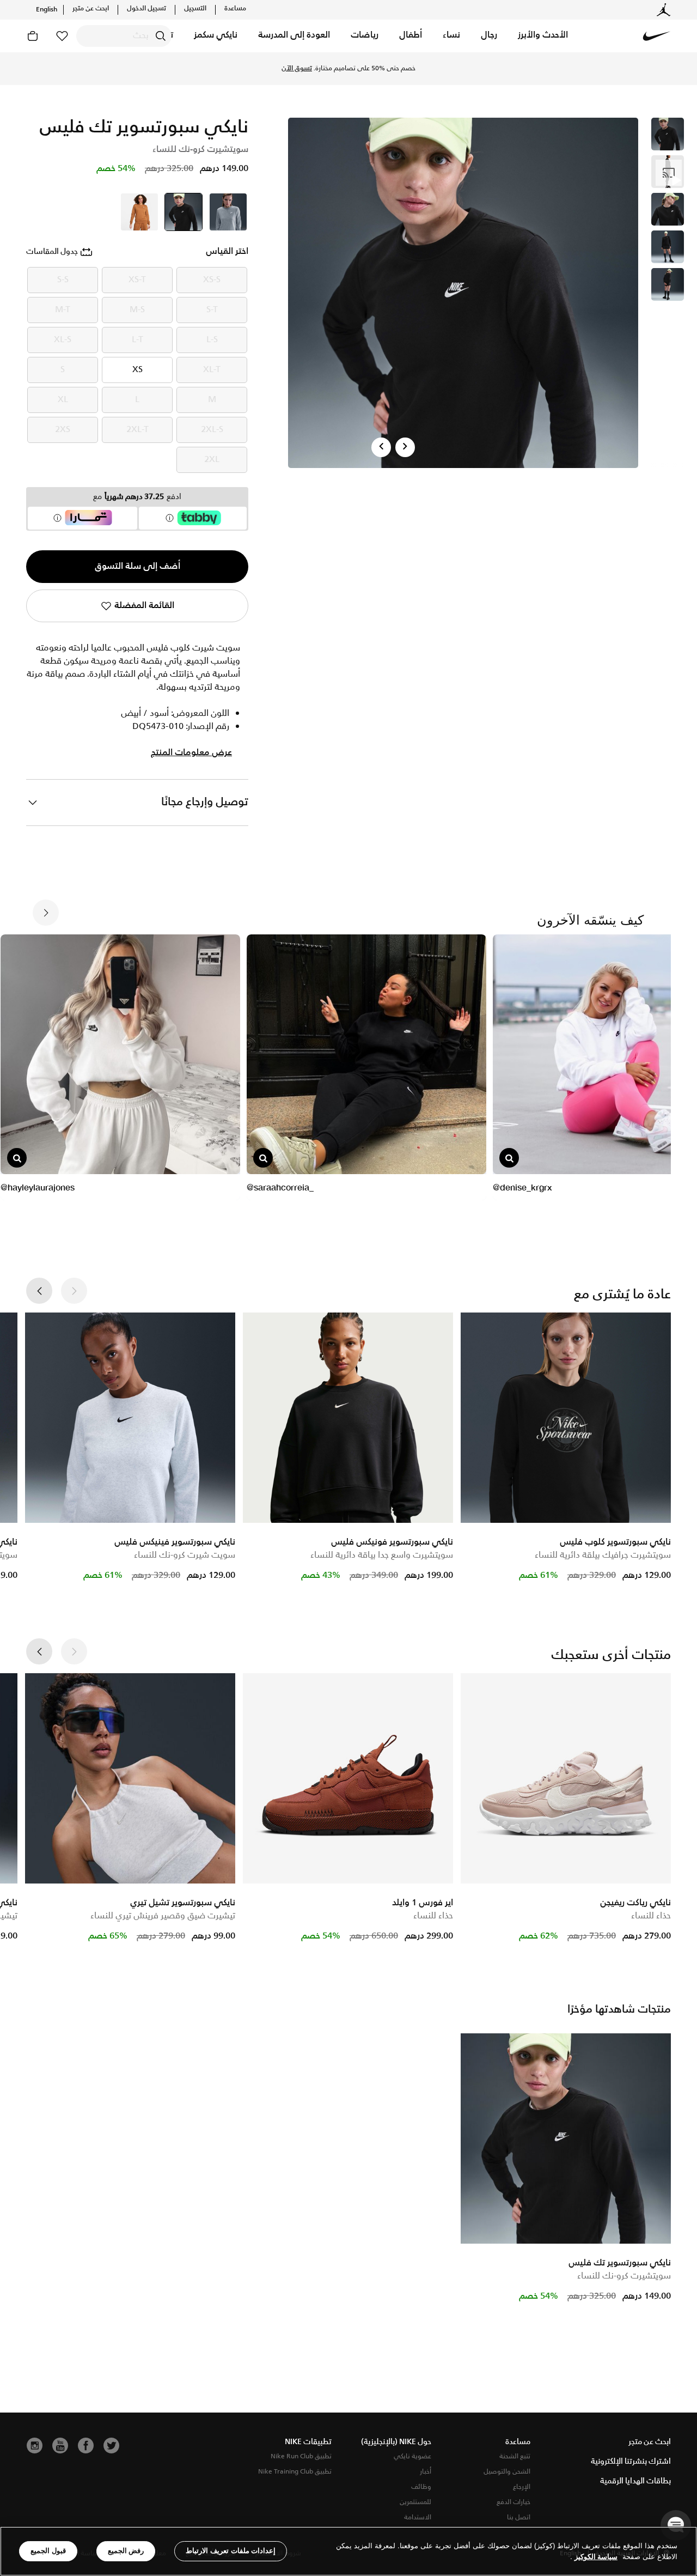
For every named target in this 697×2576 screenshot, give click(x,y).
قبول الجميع (48, 2551)
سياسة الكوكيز (596, 2557)
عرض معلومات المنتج (191, 753)
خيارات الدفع (513, 2502)
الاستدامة (418, 2517)
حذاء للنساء (651, 1916)
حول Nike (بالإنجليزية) (396, 2442)
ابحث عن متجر (91, 9)
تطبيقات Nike (308, 2442)
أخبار (426, 2472)
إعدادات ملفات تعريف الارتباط (231, 2551)
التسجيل (195, 9)
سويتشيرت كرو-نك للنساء (624, 2276)
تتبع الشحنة (515, 2456)
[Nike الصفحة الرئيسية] (657, 36)
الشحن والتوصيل (507, 2472)
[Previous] (381, 447)
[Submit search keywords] (161, 36)
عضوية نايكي (412, 2456)
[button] (543, 36)
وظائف (421, 2487)
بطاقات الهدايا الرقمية (635, 2481)
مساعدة (235, 9)
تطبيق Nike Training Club (295, 2472)
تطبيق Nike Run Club (301, 2456)
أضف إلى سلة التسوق (137, 566)
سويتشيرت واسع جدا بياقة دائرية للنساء (382, 1555)
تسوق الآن (297, 69)
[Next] (405, 447)
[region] (348, 2551)
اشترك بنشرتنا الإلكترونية (631, 2462)
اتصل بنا (519, 2517)
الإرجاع (522, 2487)
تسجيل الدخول (146, 9)
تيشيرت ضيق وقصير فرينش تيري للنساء (163, 1916)
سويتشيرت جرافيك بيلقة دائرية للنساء (603, 1555)
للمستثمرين (415, 2502)
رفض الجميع (126, 2551)
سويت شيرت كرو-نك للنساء (185, 1555)
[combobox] (124, 36)
